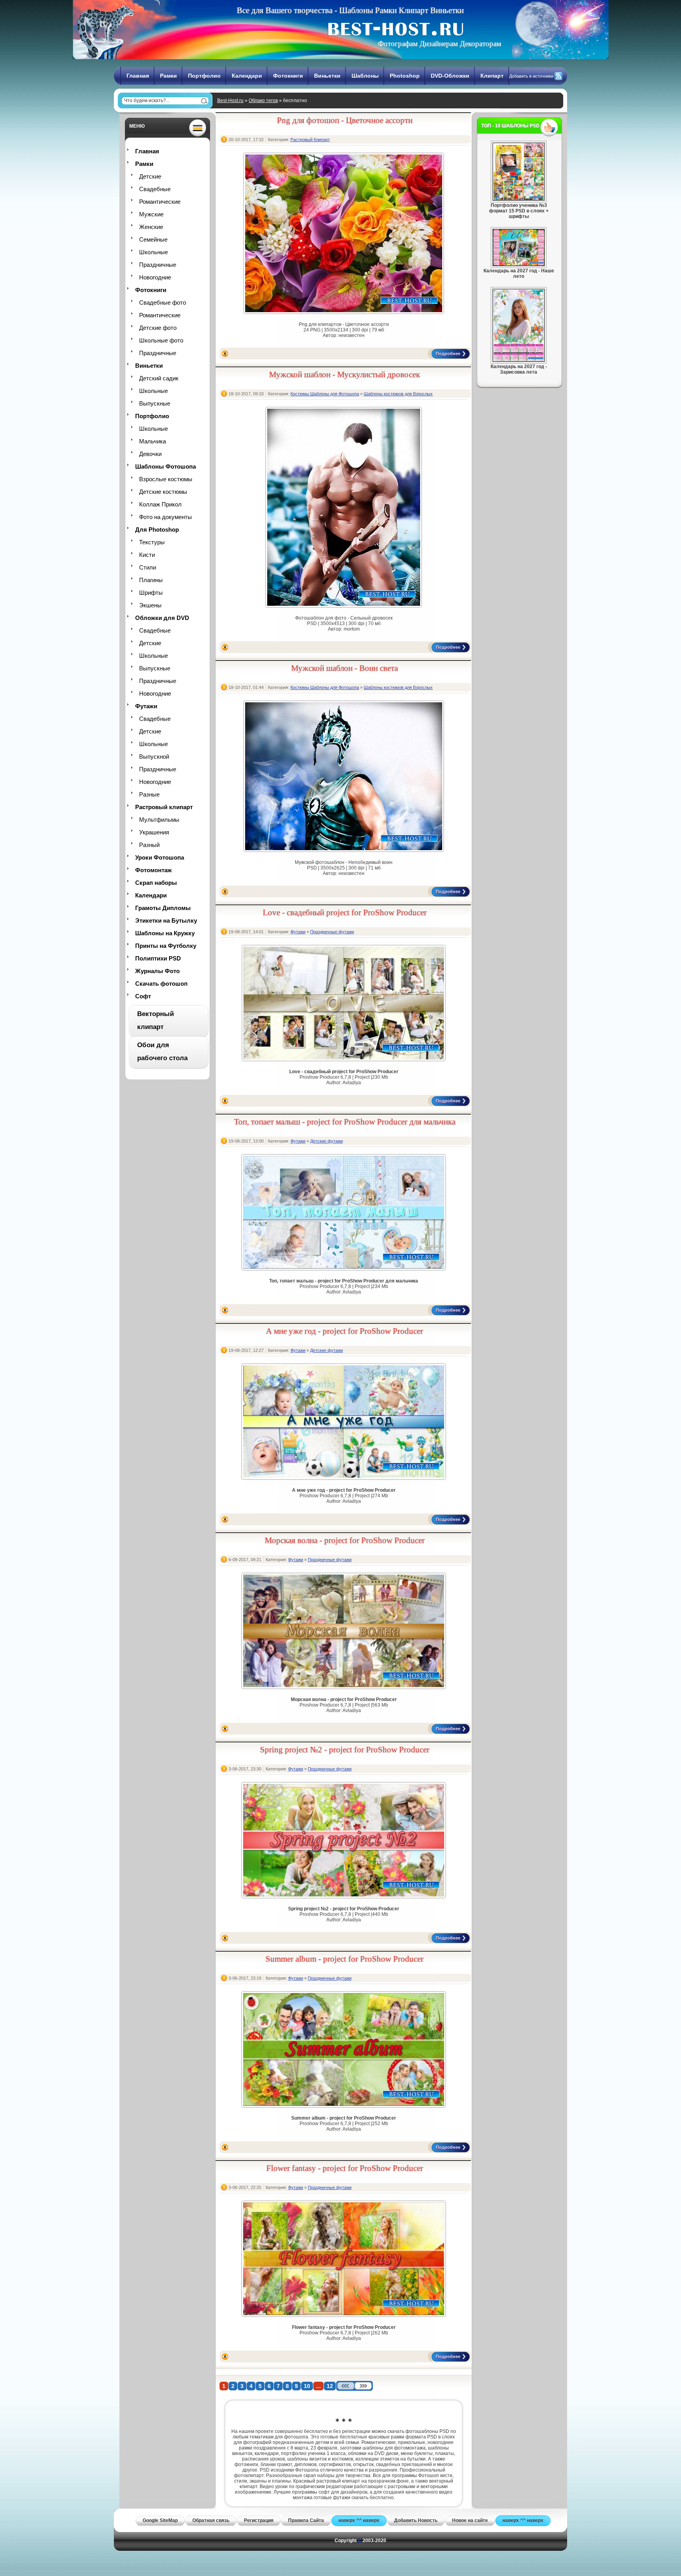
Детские (150, 176)
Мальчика (153, 441)
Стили (148, 567)
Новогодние (155, 277)
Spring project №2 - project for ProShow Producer (345, 1750)
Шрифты (151, 593)
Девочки (150, 454)
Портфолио (204, 76)
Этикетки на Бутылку (166, 920)
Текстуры (152, 542)
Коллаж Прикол (160, 504)
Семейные (153, 239)
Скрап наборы (156, 883)
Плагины (151, 580)
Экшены (150, 605)
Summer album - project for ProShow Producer (345, 1959)
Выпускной (154, 757)
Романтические (160, 202)
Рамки (168, 76)
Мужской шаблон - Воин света (345, 668)
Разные (149, 794)
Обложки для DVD (162, 618)
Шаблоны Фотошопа (166, 466)
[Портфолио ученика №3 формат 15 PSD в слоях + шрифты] (519, 199)
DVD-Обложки (450, 76)
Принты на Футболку (166, 946)
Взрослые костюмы (166, 479)
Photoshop (405, 76)
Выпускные (155, 403)
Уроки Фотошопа (160, 857)
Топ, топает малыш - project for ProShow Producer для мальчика (345, 1122)
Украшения (154, 832)
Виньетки (327, 76)
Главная (138, 76)
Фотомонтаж (154, 870)
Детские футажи (327, 1141)
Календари (247, 76)
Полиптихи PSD (158, 958)
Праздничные (158, 265)
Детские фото (158, 328)
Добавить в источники (531, 76)
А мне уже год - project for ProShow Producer (345, 1331)
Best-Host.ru (230, 101)
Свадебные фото (163, 302)
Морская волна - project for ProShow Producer (345, 1540)
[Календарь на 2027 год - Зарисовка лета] (519, 360)
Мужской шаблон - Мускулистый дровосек (345, 374)
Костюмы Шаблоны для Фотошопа (325, 394)
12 (330, 2386)
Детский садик (159, 378)
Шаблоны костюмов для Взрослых (398, 394)
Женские (151, 227)
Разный (149, 845)
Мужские (151, 214)
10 (307, 2386)
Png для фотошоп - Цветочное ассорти (345, 120)
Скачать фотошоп (161, 984)
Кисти (147, 555)
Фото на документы (166, 517)
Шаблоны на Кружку (165, 933)
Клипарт (492, 76)
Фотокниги (288, 76)
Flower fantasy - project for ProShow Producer (345, 2168)
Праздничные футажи (332, 932)
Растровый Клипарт (310, 140)
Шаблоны (365, 76)
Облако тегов (263, 101)
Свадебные (155, 189)
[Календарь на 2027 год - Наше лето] (519, 264)
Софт (143, 996)
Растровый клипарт (164, 807)
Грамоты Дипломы (163, 908)
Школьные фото (161, 340)
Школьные (154, 252)
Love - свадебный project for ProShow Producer (345, 912)
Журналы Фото (157, 971)
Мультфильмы (159, 820)
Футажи (146, 706)
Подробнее (448, 354)
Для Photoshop (157, 530)
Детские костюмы (163, 492)
